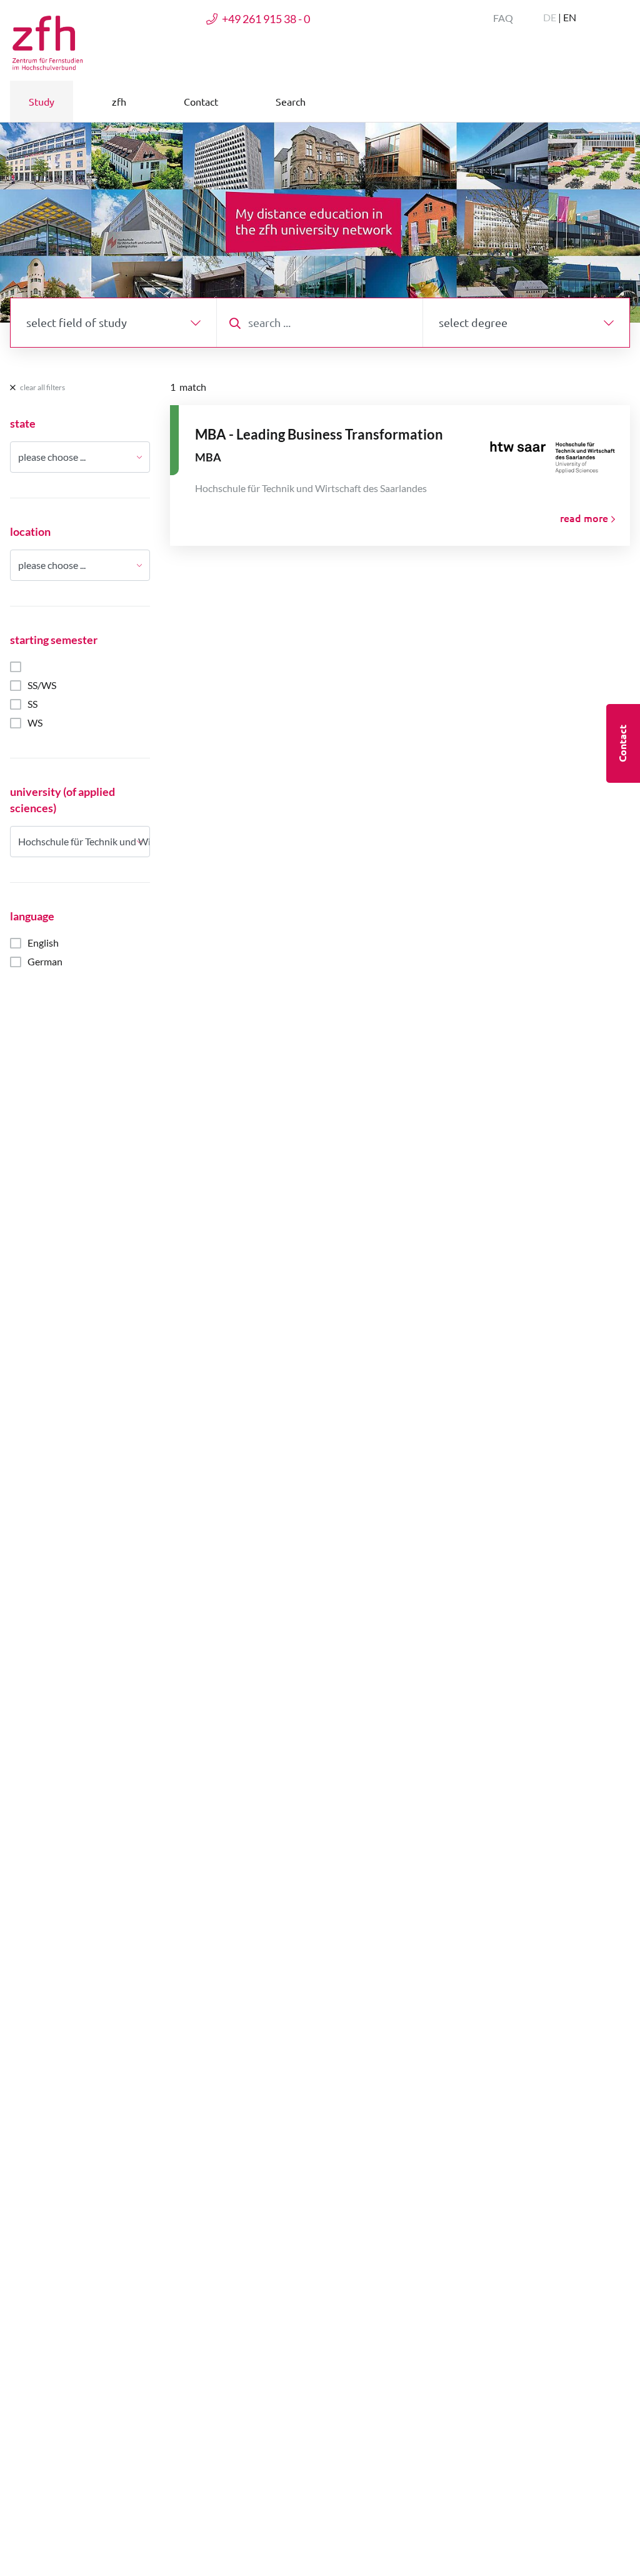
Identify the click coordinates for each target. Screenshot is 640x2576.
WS (35, 722)
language (32, 916)
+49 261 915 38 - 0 (266, 19)
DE (551, 17)
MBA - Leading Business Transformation (319, 434)
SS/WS (42, 685)
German (45, 961)
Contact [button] (201, 101)
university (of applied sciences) (62, 800)
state (23, 423)
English (43, 943)
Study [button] (42, 101)
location (30, 531)
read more (584, 518)
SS (32, 704)
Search (291, 101)
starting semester (54, 640)
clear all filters (42, 387)
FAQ (503, 18)
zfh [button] (119, 101)
